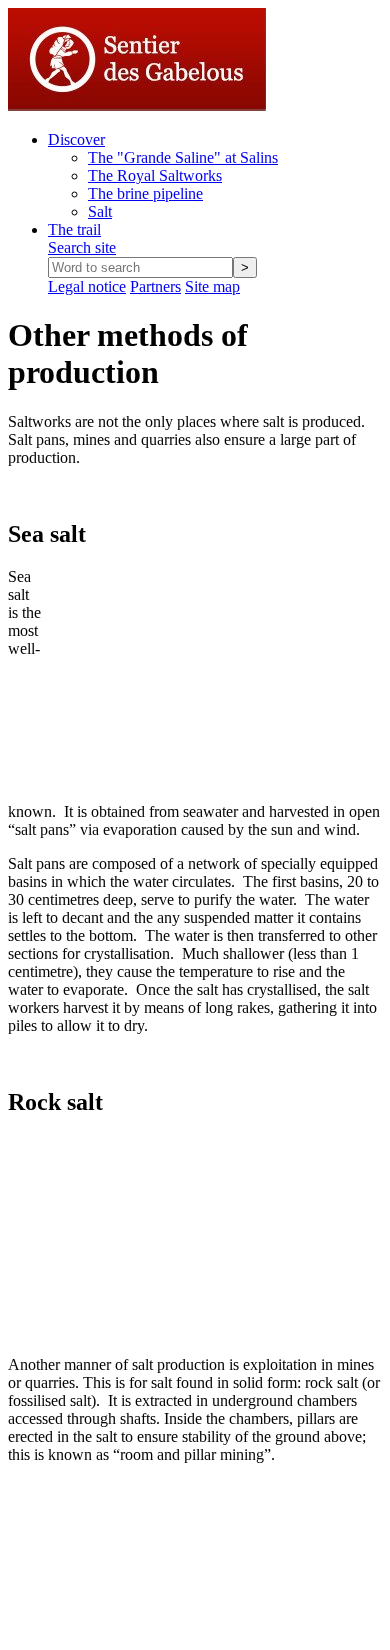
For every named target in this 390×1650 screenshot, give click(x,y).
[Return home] (137, 105)
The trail (74, 229)
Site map (212, 286)
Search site (82, 247)
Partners (155, 286)
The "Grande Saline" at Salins (183, 157)
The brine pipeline (145, 193)
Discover (76, 139)
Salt (100, 211)
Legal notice (87, 286)
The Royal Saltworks (155, 175)
